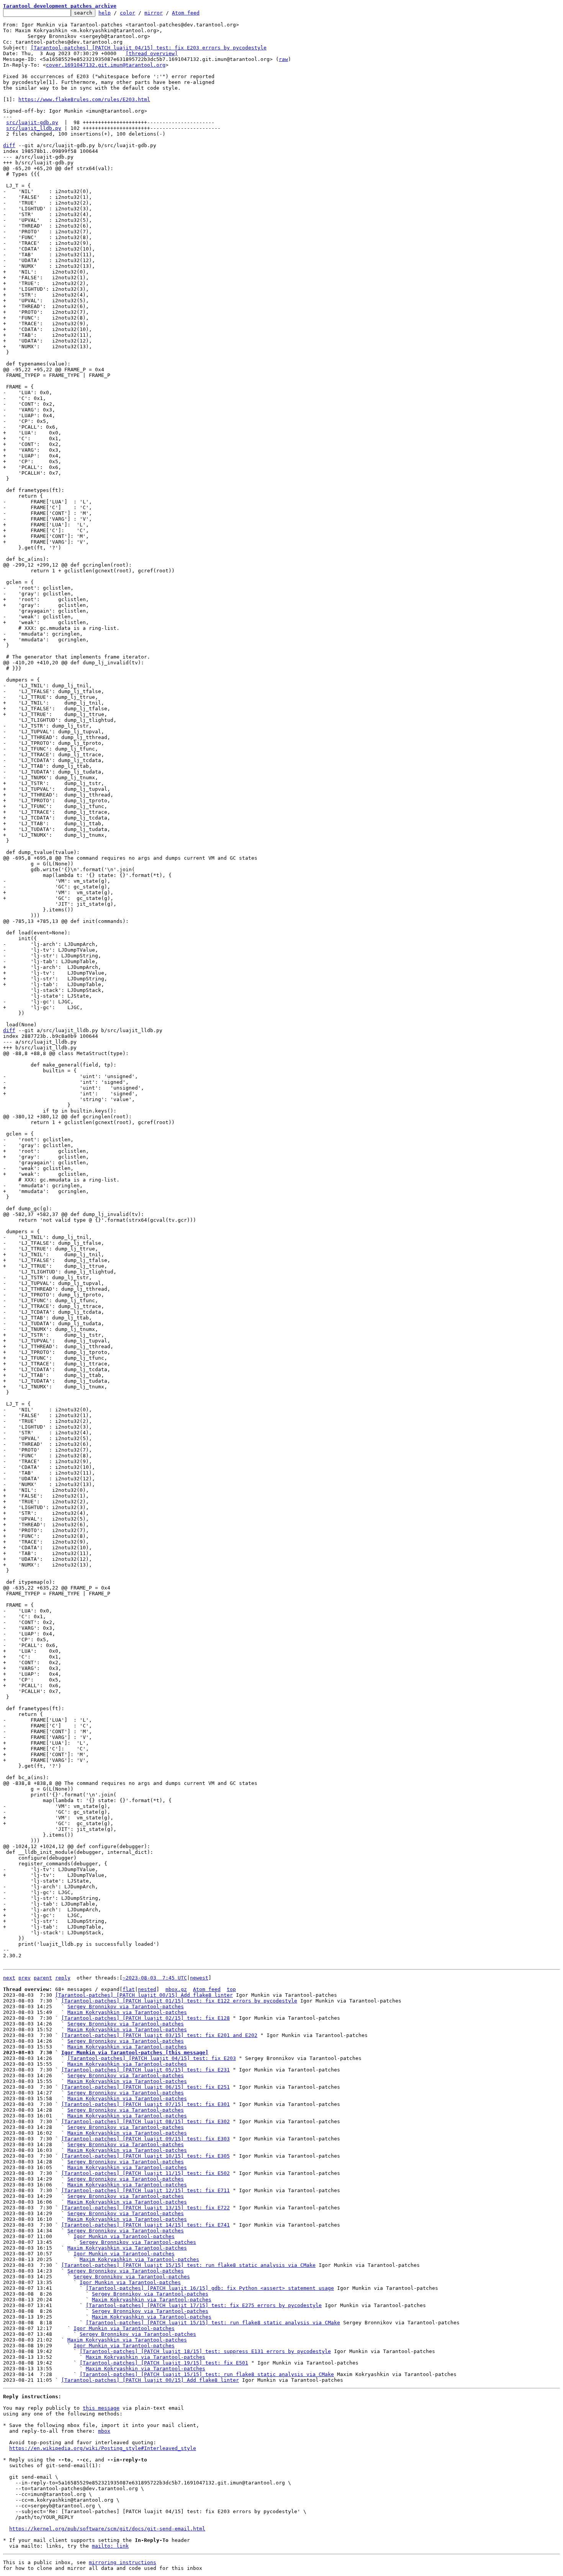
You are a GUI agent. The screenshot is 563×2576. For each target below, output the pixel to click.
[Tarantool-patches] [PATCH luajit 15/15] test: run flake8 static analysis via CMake (188, 2265)
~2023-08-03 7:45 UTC (155, 1978)
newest (199, 1978)
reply (63, 1978)
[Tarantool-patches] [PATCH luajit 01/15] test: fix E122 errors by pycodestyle (179, 2001)
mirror (154, 13)
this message (101, 2408)
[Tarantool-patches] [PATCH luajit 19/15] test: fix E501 (164, 2363)
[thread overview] (152, 53)
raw (283, 59)
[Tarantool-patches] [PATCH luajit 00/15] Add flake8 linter (144, 1995)
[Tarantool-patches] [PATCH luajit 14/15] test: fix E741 (146, 2225)
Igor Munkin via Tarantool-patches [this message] (135, 2052)
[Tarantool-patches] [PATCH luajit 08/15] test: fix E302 (146, 2121)
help (105, 13)
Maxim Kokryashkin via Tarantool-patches (127, 2012)
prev (25, 1978)
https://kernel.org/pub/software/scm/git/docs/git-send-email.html (107, 2529)
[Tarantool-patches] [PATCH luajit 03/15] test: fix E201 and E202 (159, 2035)
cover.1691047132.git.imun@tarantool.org (106, 65)
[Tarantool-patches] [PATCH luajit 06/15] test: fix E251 (146, 2087)
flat (129, 1989)
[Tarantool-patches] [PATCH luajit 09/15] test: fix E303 (146, 2139)
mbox (104, 2431)
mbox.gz (176, 1989)
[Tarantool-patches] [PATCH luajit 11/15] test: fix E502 (146, 2173)
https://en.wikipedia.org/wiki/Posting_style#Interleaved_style (103, 2448)
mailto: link (110, 2546)
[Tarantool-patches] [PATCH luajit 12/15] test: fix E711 (146, 2190)
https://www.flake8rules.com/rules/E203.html (84, 99)
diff (9, 145)
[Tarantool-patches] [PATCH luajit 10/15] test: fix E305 (146, 2156)
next (9, 1978)
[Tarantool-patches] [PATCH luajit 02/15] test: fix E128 (146, 2018)
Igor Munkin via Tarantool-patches (124, 2236)
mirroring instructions (123, 2562)
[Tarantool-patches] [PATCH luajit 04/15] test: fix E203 (152, 2058)
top (231, 1989)
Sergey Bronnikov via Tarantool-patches (126, 2007)
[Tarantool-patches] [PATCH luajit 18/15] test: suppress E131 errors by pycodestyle (205, 2351)
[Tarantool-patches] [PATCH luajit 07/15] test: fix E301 (146, 2104)
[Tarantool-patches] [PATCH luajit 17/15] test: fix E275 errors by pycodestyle (204, 2305)
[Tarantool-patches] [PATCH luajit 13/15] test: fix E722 (146, 2208)
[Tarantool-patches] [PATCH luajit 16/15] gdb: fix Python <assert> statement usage (210, 2288)
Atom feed (186, 13)
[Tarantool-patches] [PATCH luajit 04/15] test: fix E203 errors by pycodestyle (149, 48)
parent (43, 1978)
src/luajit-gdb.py (32, 122)
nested (147, 1989)
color (128, 13)
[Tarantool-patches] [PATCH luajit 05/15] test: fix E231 (146, 2070)
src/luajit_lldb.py (34, 128)
